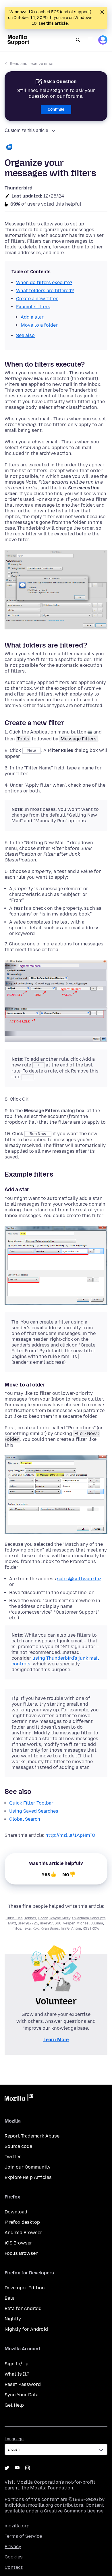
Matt (12, 1923)
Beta (10, 2298)
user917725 (28, 1923)
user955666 (51, 1923)
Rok (36, 1928)
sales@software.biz (79, 1579)
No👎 (69, 1874)
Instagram (28, 2468)
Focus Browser (21, 2253)
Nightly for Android (26, 2329)
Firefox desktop (22, 2222)
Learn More (56, 2040)
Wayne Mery (60, 1918)
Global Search (25, 1819)
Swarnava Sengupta (89, 1918)
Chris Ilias (14, 1918)
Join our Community (28, 2167)
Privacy (13, 2547)
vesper (69, 1923)
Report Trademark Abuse (32, 2136)
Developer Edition (25, 2288)
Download (16, 2212)
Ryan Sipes (50, 1928)
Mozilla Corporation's (40, 2482)
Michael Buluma (90, 1923)
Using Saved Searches (34, 1811)
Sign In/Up (17, 2364)
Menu (90, 40)
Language (14, 2439)
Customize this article (26, 130)
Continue (56, 109)
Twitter (13, 2157)
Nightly (13, 2319)
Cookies (14, 2557)
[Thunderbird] (56, 148)
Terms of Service (23, 2536)
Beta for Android (23, 2308)
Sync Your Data (22, 2395)
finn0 (65, 1928)
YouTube (17, 2468)
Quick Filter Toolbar (31, 1803)
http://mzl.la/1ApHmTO (70, 1835)
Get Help (14, 2405)
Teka (27, 1928)
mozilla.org (17, 2526)
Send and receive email (32, 64)
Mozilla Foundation (52, 2488)
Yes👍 (49, 1874)
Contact (14, 2567)
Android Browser (23, 2233)
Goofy (43, 1918)
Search (78, 40)
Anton (76, 1928)
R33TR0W (91, 1928)
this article (57, 23)
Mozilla (19, 2098)
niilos (17, 1928)
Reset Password (23, 2384)
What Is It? (17, 2374)
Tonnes (30, 1918)
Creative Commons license (74, 2511)
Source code (18, 2146)
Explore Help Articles (28, 2177)
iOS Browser (18, 2243)
